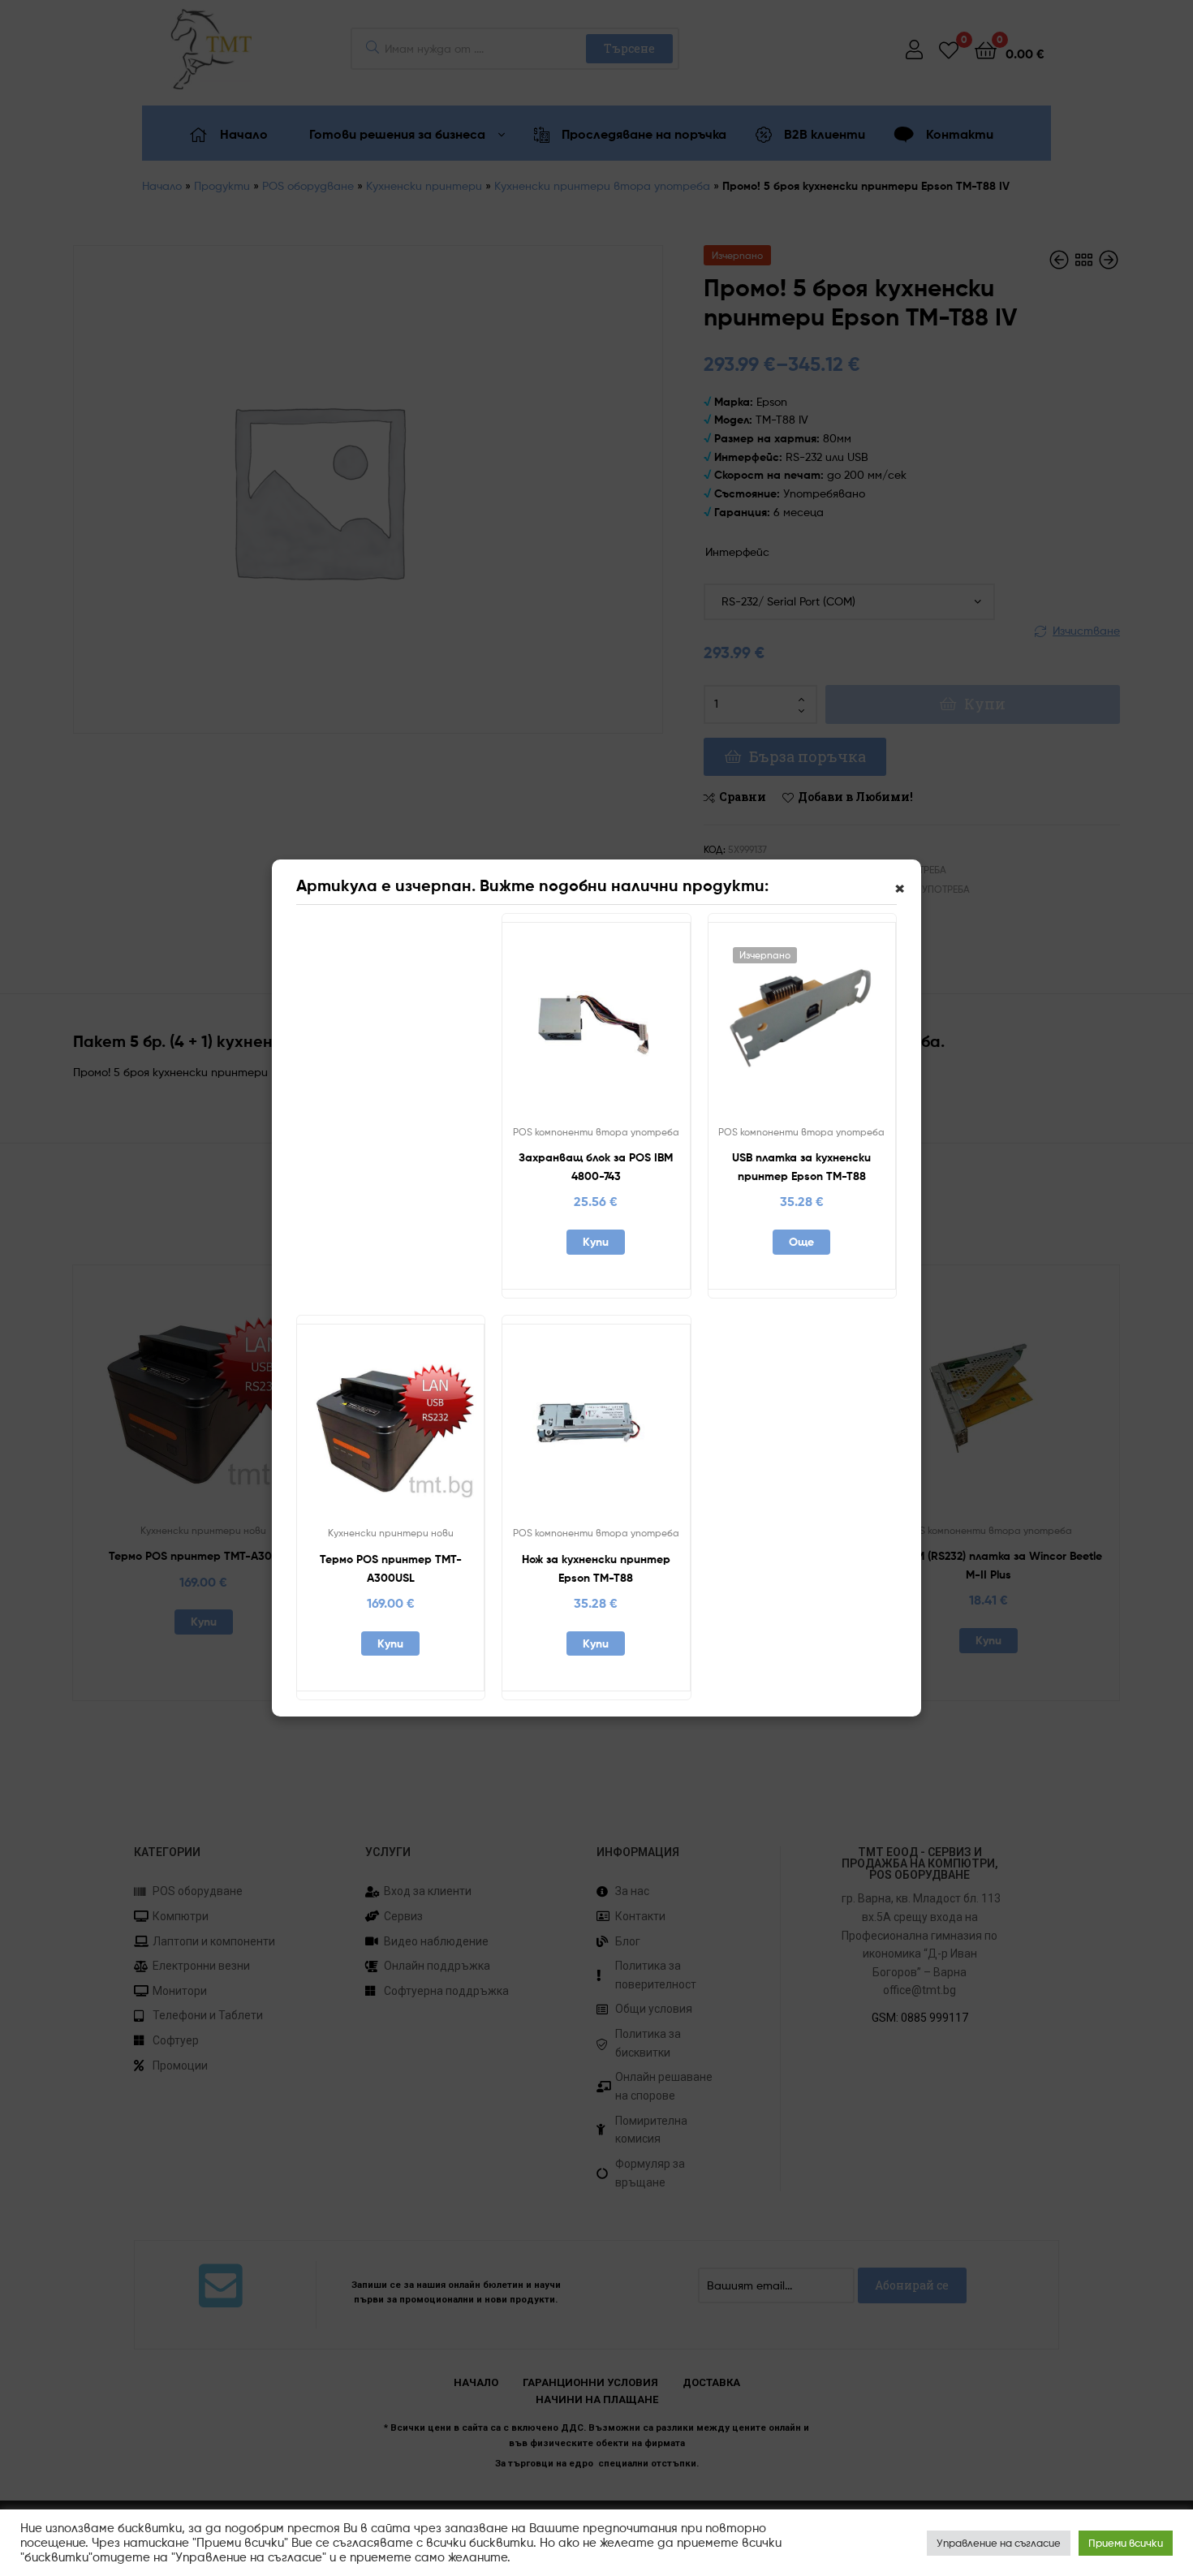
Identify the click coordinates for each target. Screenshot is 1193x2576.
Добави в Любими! (556, 1026)
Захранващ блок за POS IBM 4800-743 (596, 1167)
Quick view (635, 1026)
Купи (596, 1242)
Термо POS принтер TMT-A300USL (391, 1568)
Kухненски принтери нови (391, 1533)
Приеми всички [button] (1126, 2543)
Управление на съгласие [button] (999, 2543)
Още (801, 1242)
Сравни (596, 1026)
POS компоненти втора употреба (596, 1132)
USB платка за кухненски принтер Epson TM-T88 (801, 1167)
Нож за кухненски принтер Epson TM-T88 (596, 1568)
